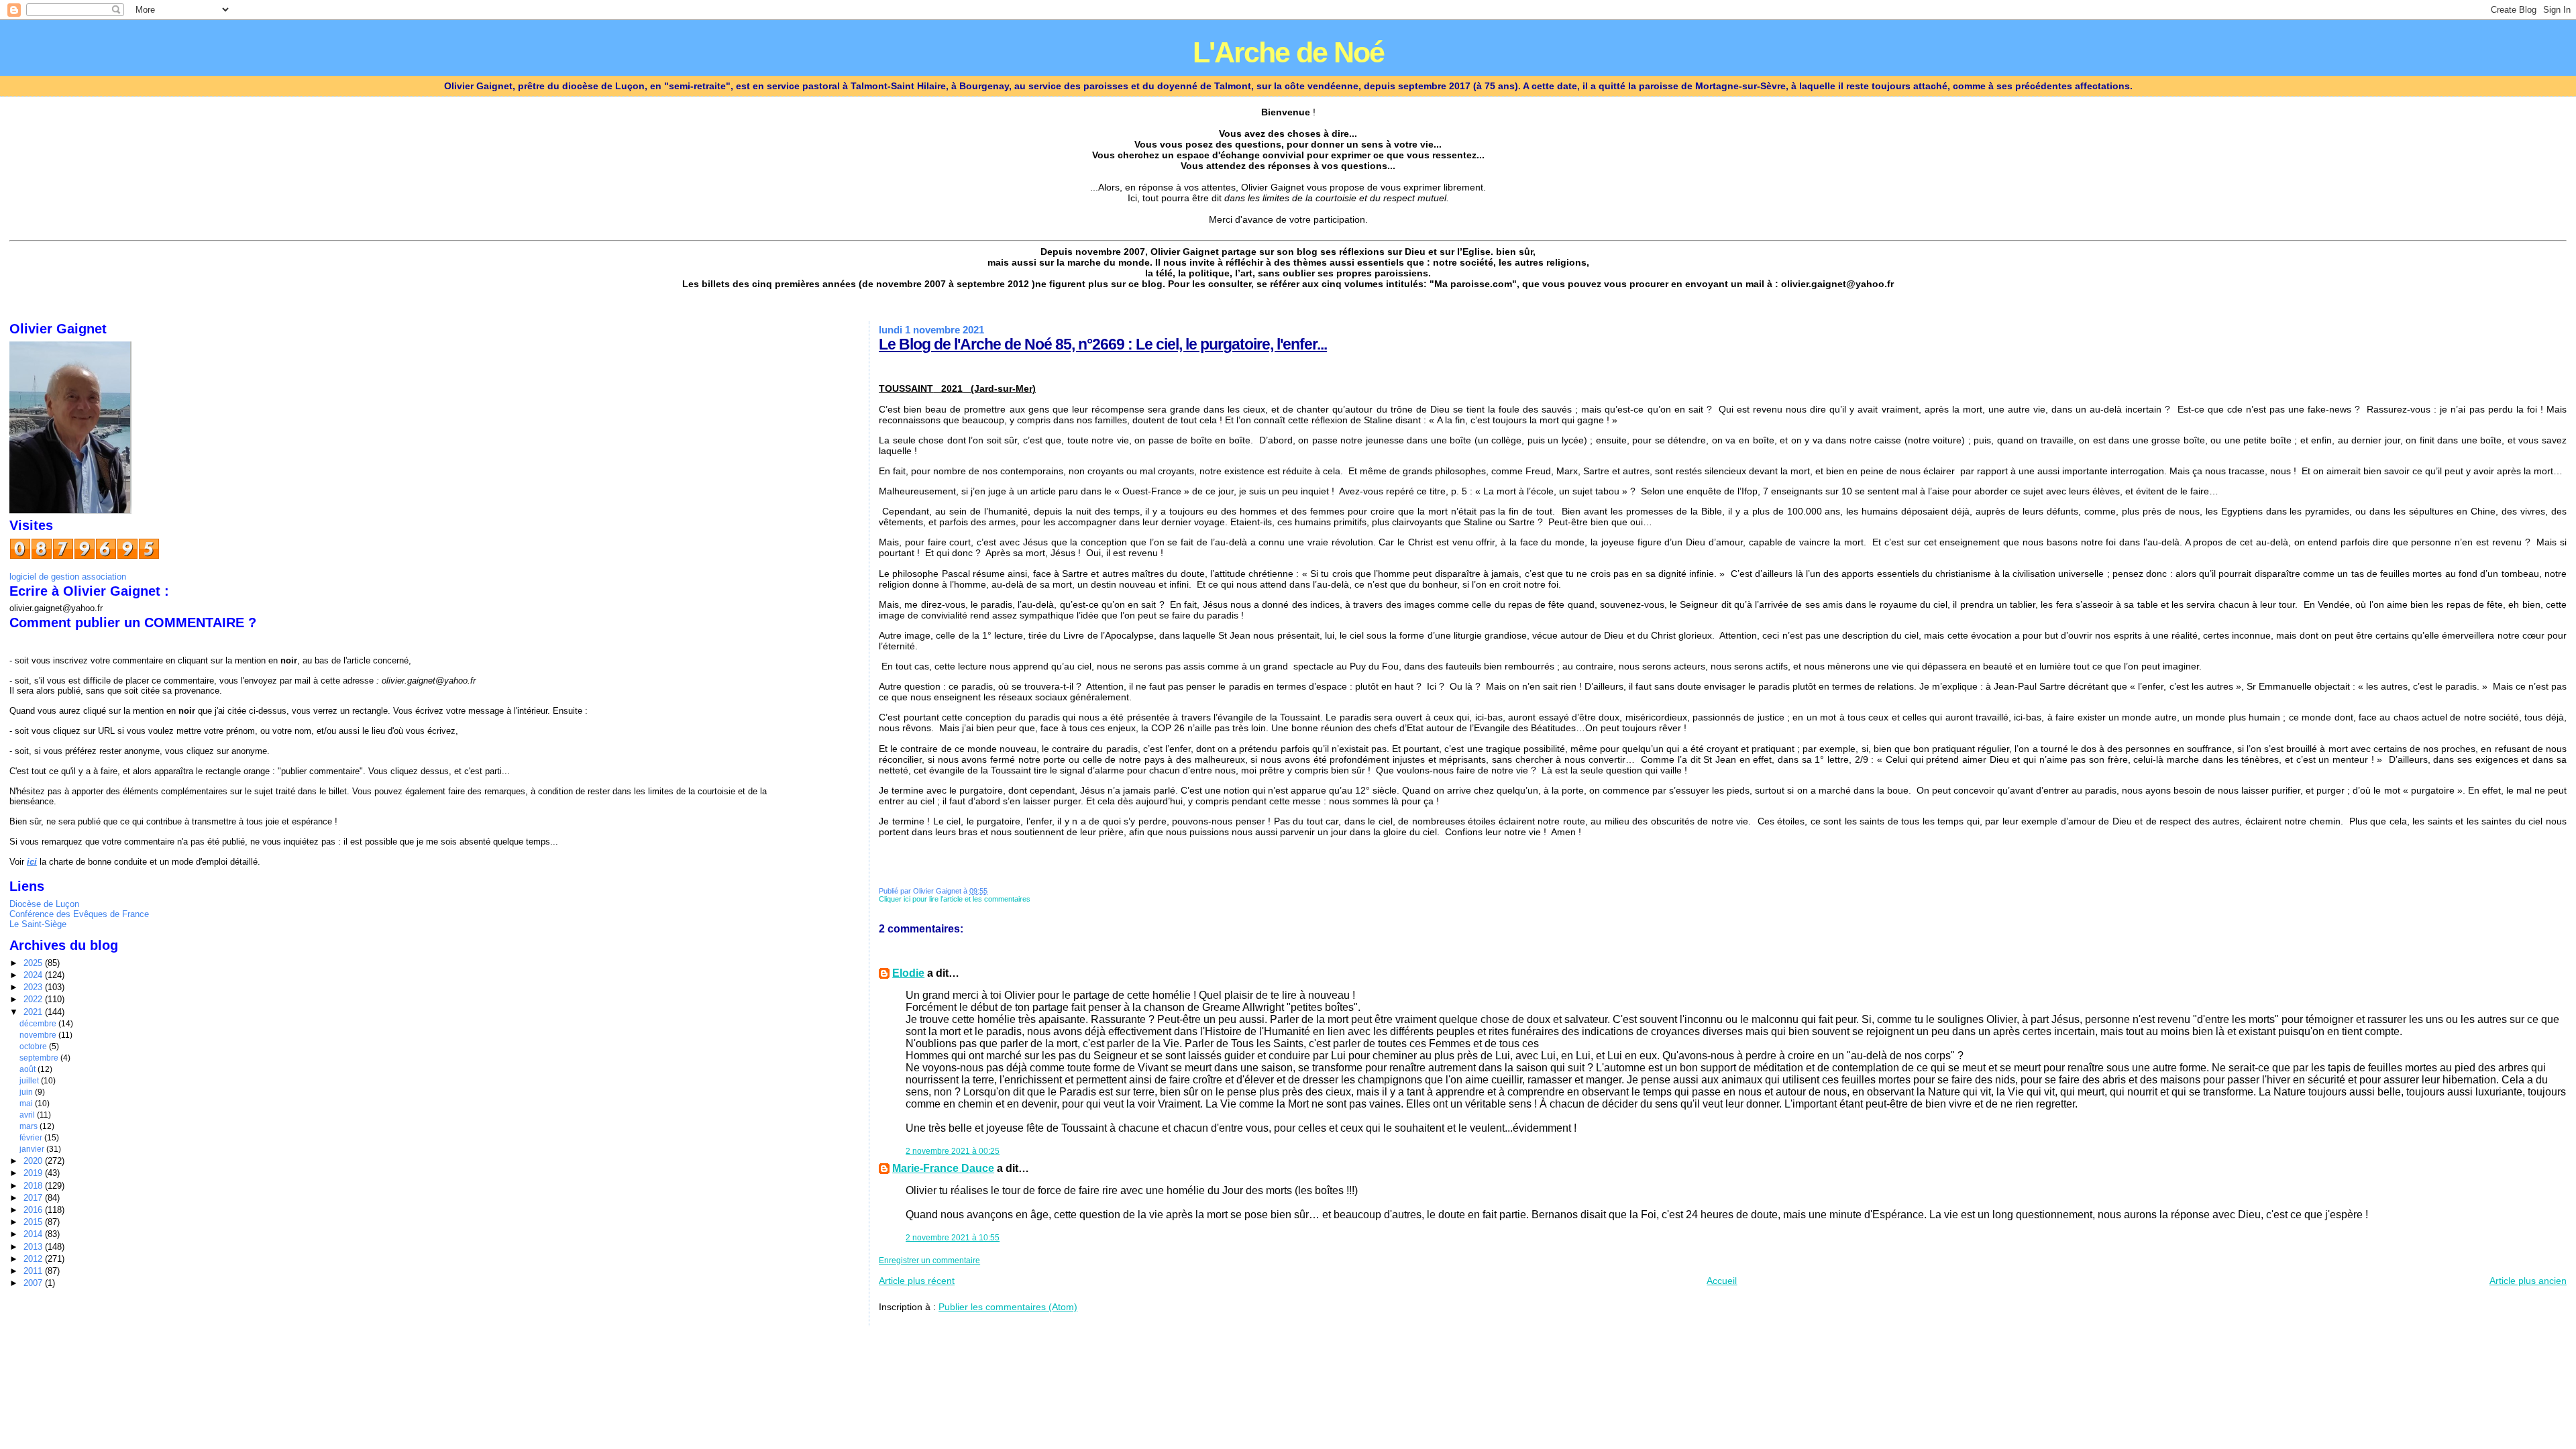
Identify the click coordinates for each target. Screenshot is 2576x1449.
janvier (33, 1149)
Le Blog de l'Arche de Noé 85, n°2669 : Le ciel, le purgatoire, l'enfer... (1103, 344)
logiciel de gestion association (68, 577)
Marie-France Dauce (943, 1168)
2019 (34, 1173)
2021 (34, 1012)
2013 (34, 1247)
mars (30, 1126)
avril (28, 1115)
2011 (34, 1271)
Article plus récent (917, 1281)
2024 (34, 975)
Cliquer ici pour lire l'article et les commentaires (955, 899)
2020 (34, 1161)
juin (27, 1092)
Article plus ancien (2528, 1281)
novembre (39, 1035)
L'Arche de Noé (1288, 53)
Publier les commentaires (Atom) (1008, 1307)
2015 (34, 1222)
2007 (34, 1283)
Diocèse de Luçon (44, 904)
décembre (39, 1024)
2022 (34, 999)
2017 (34, 1198)
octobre (34, 1046)
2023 (34, 987)
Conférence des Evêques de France (79, 914)
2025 (34, 963)
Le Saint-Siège (38, 924)
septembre (40, 1058)
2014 (34, 1234)
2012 (34, 1259)
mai (27, 1104)
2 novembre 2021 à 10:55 (953, 1238)
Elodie (908, 973)
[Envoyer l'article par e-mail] (1033, 899)
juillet (30, 1081)
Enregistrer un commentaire (929, 1260)
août (29, 1069)
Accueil (1722, 1281)
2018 (34, 1186)
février (32, 1138)
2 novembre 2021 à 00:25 (953, 1151)
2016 (34, 1210)
